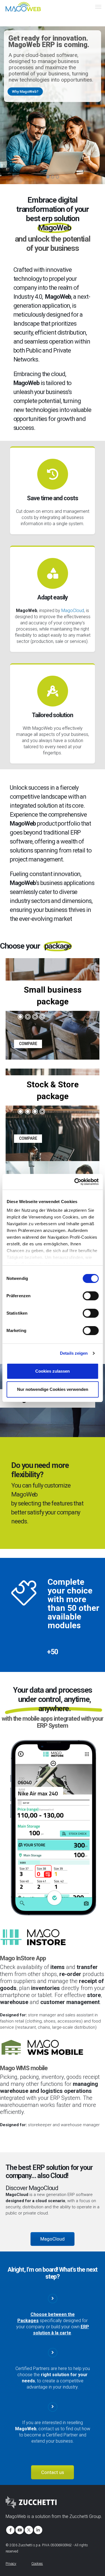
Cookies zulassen (53, 1371)
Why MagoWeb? (25, 91)
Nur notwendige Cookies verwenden (53, 1389)
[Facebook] (10, 2529)
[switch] (91, 1296)
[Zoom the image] (53, 1743)
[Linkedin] (38, 2529)
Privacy (11, 2564)
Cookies (37, 2564)
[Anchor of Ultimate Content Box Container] (53, 969)
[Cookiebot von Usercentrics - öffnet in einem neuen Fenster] (75, 1182)
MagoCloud (73, 611)
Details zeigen (74, 1353)
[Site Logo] (24, 6)
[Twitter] (28, 2529)
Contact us (53, 2472)
